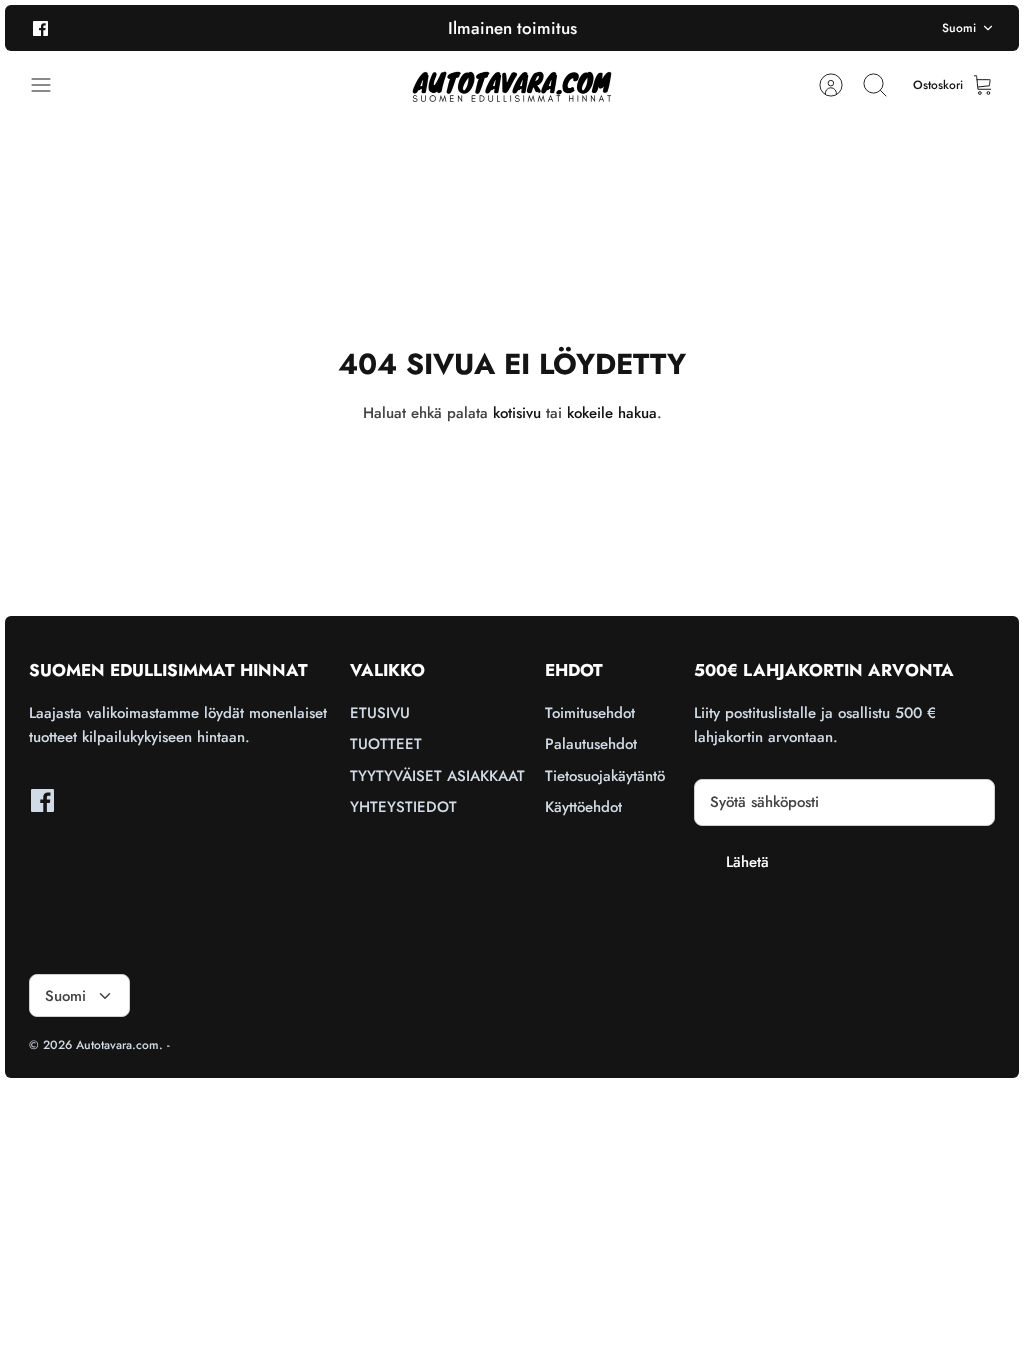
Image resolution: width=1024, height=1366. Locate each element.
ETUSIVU (380, 713)
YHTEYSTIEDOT (403, 807)
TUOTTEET (386, 744)
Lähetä (747, 862)
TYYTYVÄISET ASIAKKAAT (437, 776)
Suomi (959, 28)
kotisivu (517, 413)
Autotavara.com (117, 1045)
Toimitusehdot (590, 713)
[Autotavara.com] (512, 85)
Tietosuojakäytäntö (605, 776)
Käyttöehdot (583, 807)
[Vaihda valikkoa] (51, 85)
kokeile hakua (612, 413)
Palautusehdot (591, 744)
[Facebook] (40, 27)
